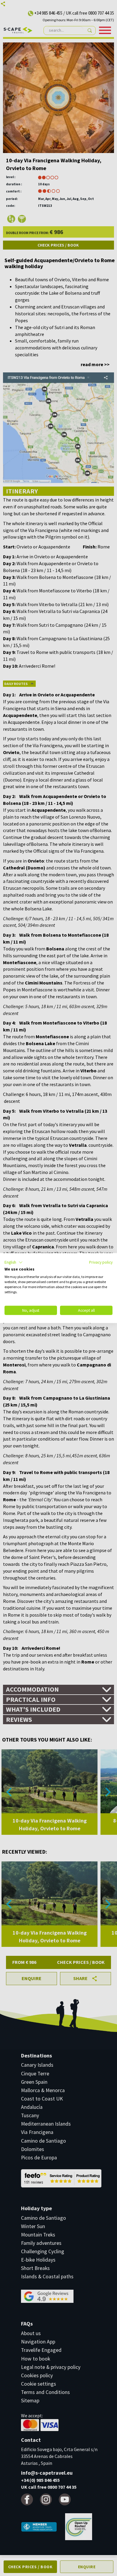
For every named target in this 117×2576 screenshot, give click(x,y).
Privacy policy (101, 1262)
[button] (14, 1262)
